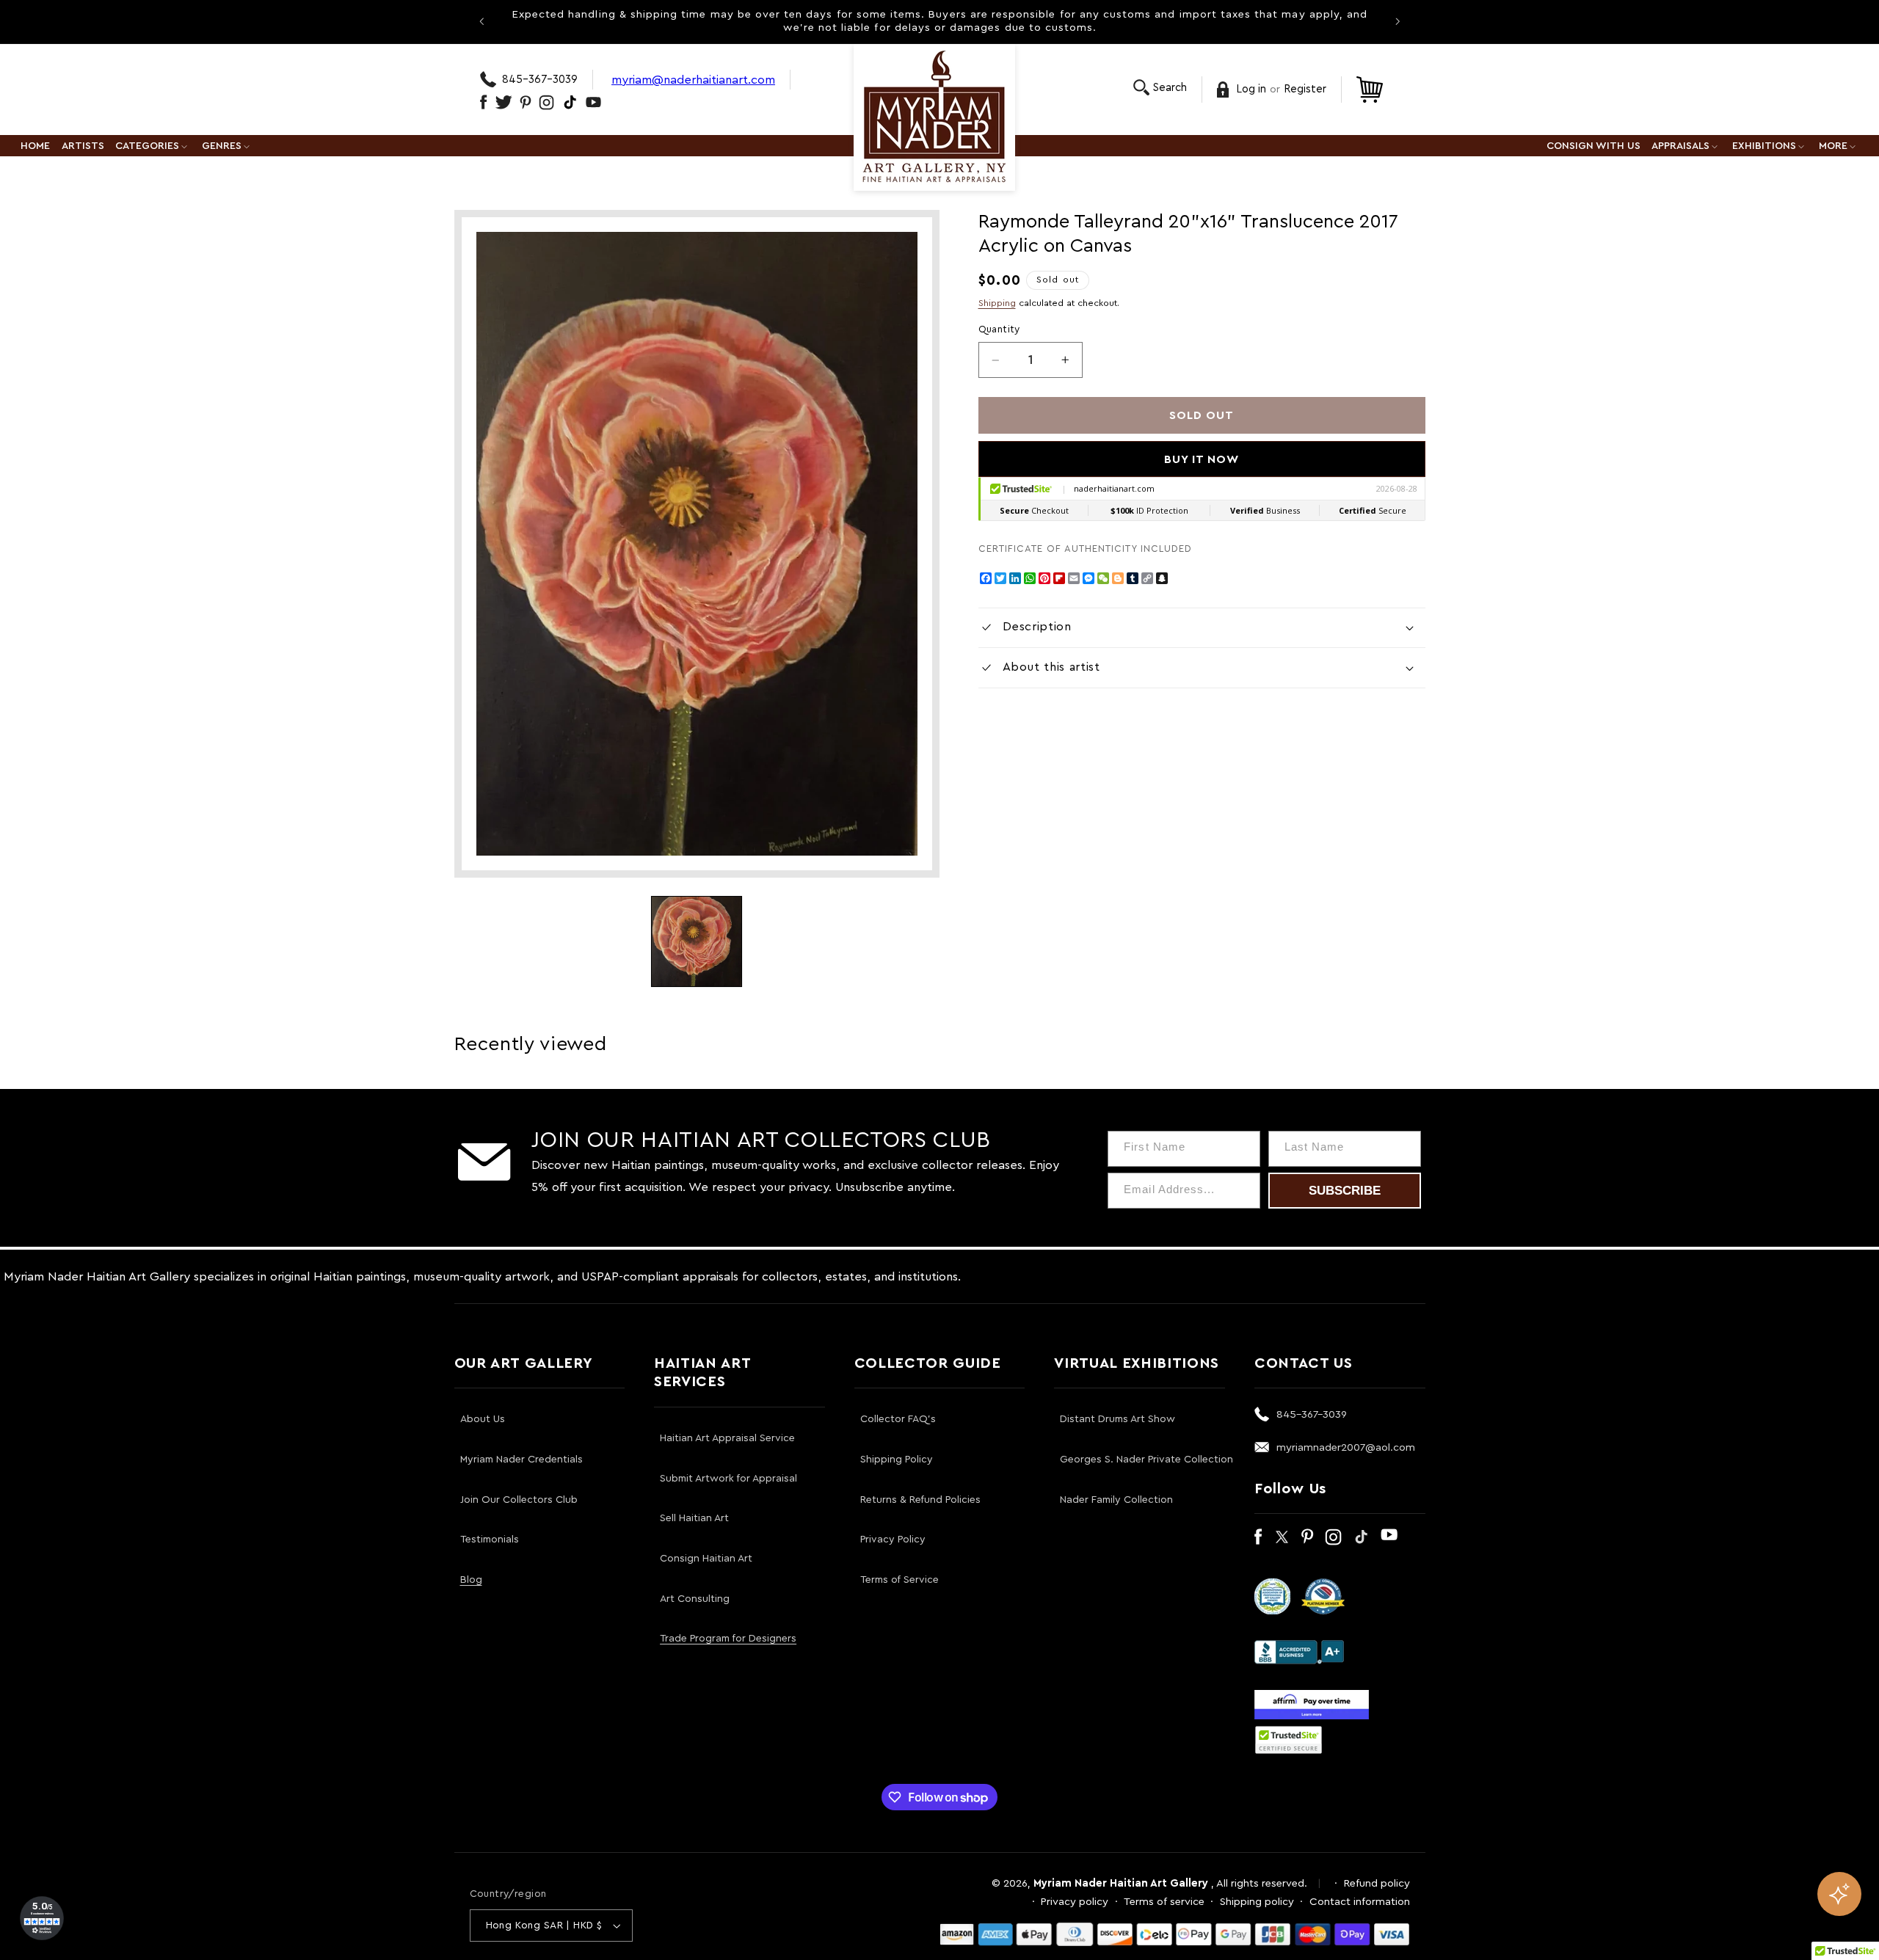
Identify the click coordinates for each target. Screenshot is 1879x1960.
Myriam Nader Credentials (521, 1460)
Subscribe (1345, 1191)
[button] (1160, 88)
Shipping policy (1257, 1902)
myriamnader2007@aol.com (1346, 1447)
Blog (471, 1580)
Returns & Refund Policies (920, 1500)
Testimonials (490, 1540)
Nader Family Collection (1116, 1500)
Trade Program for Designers (728, 1639)
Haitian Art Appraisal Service (727, 1438)
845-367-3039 (540, 80)
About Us (483, 1419)
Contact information (1360, 1902)
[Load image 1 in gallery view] (697, 941)
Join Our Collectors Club (519, 1500)
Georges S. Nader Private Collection (1146, 1460)
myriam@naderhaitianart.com (693, 80)
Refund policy (1377, 1883)
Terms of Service (899, 1580)
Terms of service (1164, 1902)
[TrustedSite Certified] (1289, 1740)
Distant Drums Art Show (1117, 1419)
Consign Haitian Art (706, 1559)
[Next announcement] (1398, 21)
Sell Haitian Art (694, 1518)
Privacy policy (1075, 1902)
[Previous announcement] (481, 21)
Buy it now (1202, 459)
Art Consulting (695, 1599)
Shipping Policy (897, 1460)
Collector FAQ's (898, 1419)
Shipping (997, 303)
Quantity (999, 329)
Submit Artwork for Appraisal (728, 1479)
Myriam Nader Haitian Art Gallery (1121, 1883)
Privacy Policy (893, 1540)
